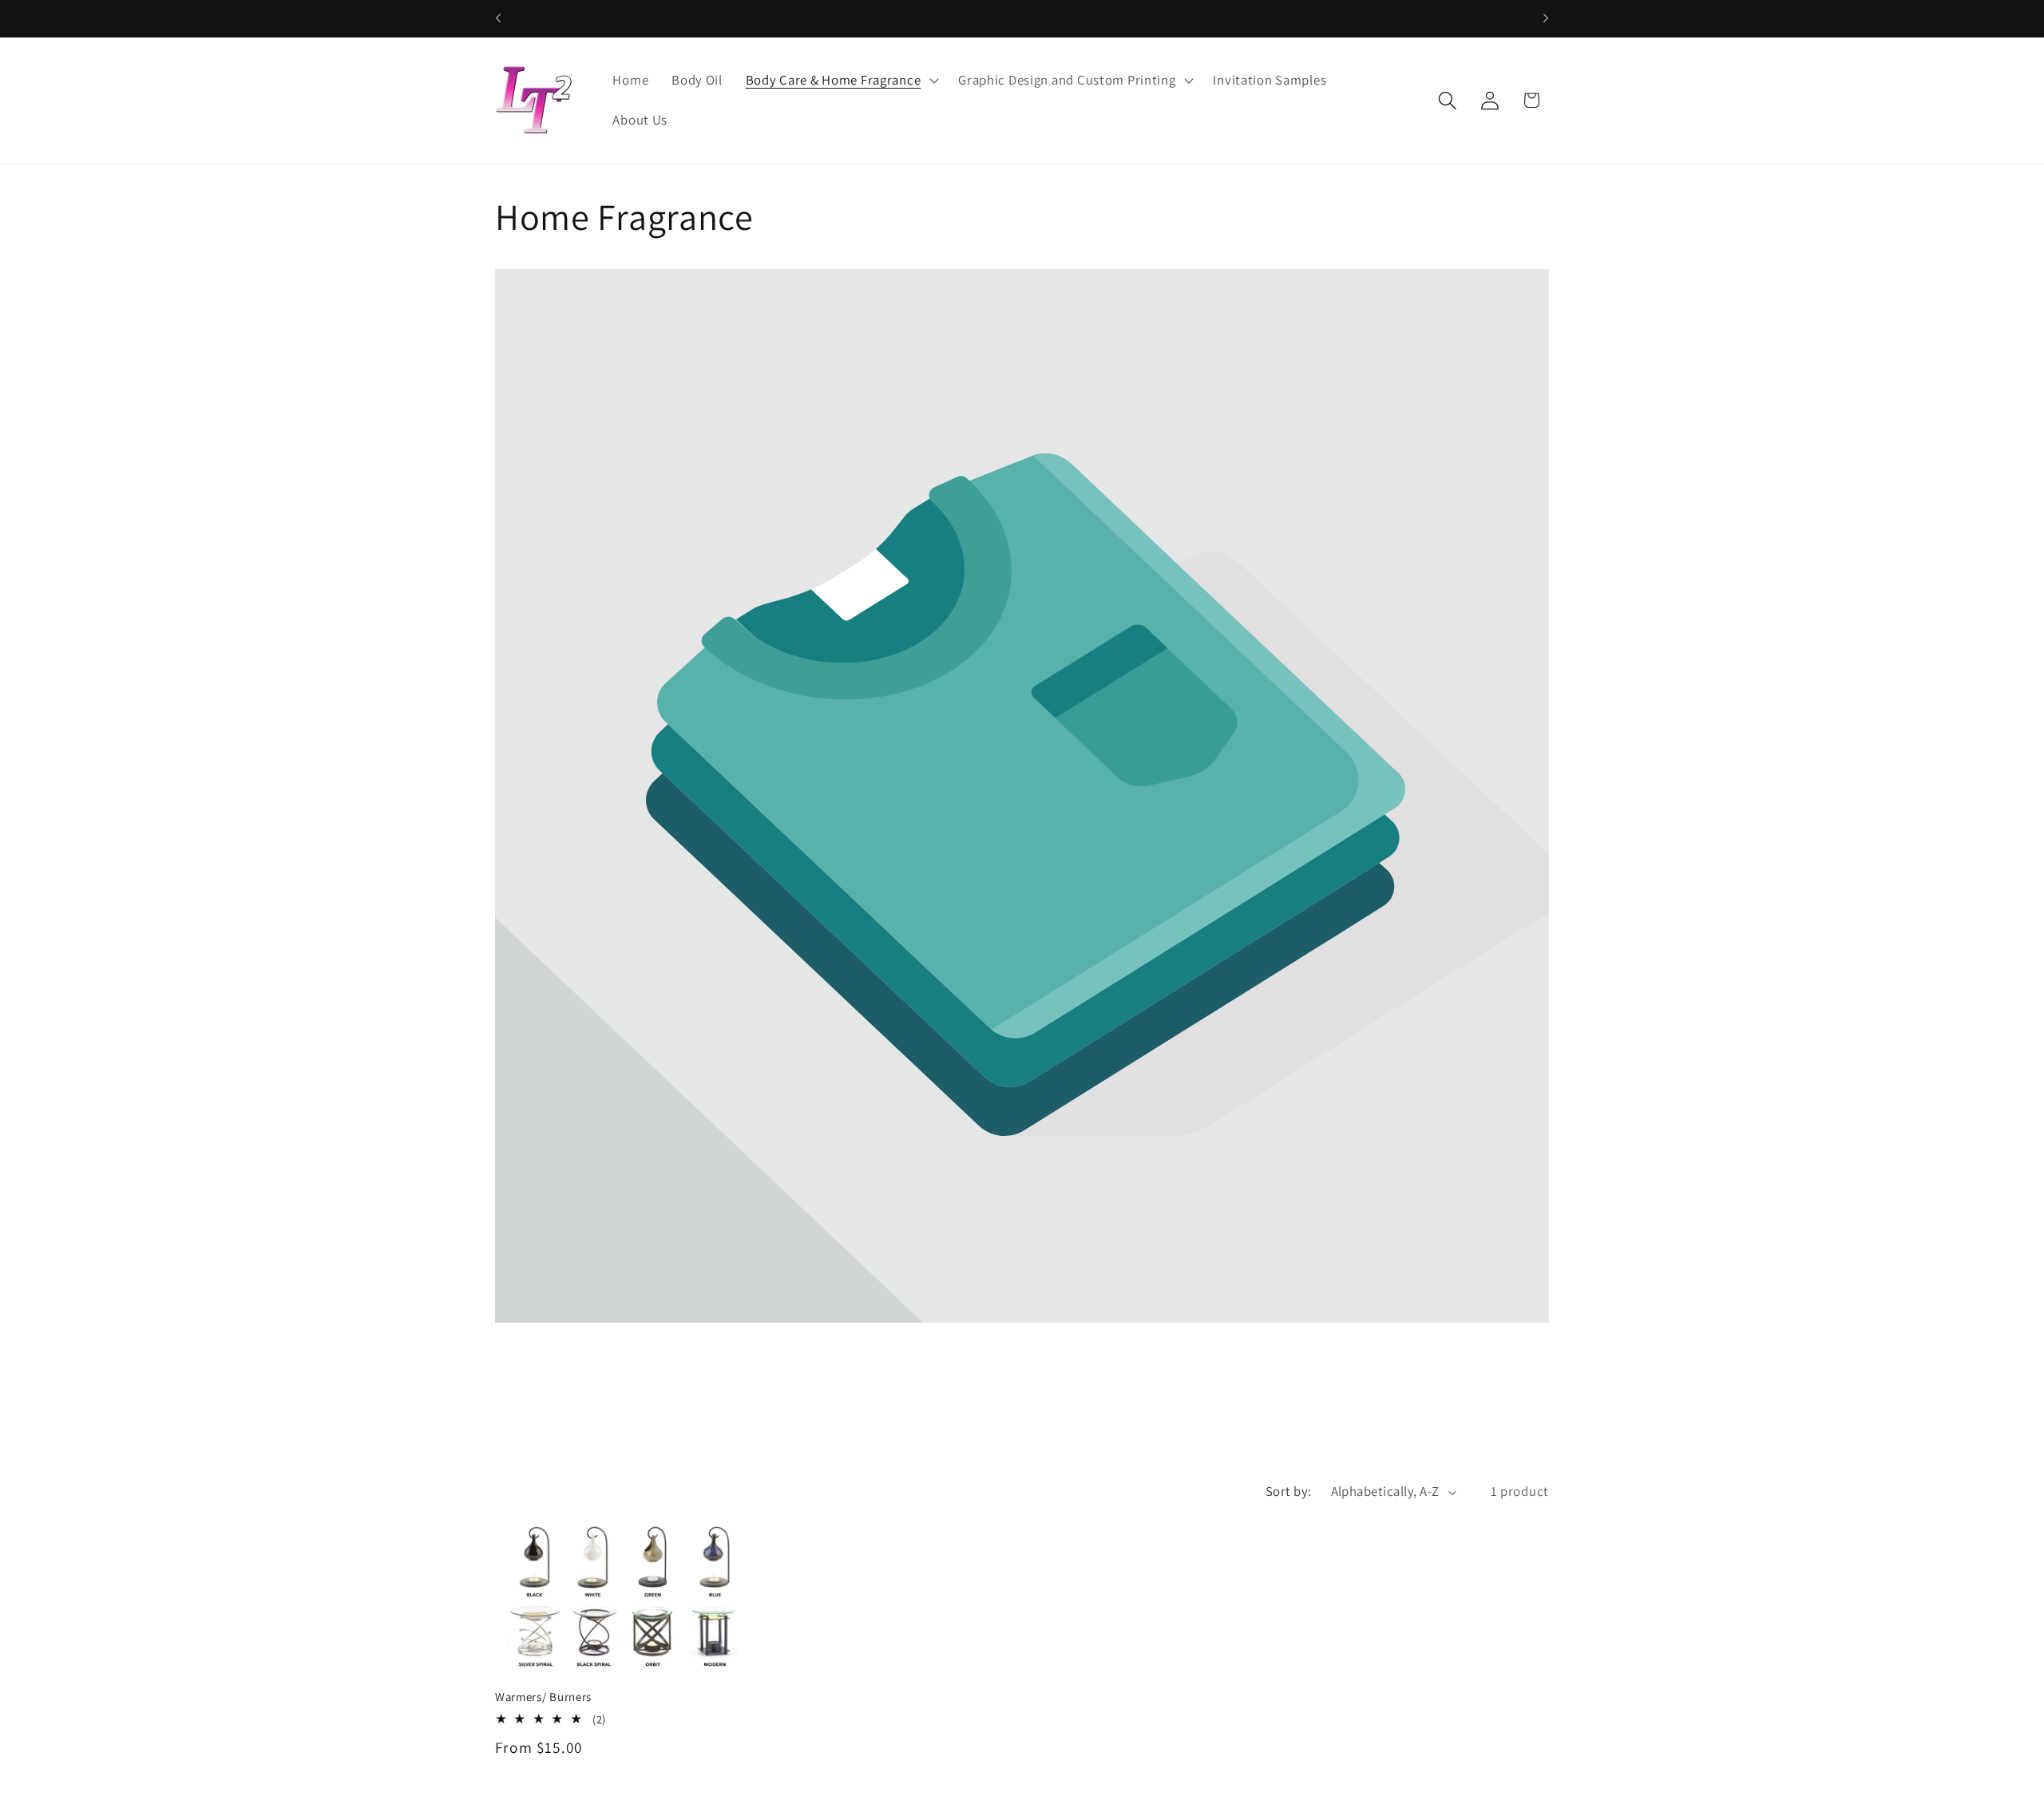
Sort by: (1289, 1491)
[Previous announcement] (498, 18)
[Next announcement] (1546, 18)
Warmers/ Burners (543, 1697)
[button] (840, 81)
